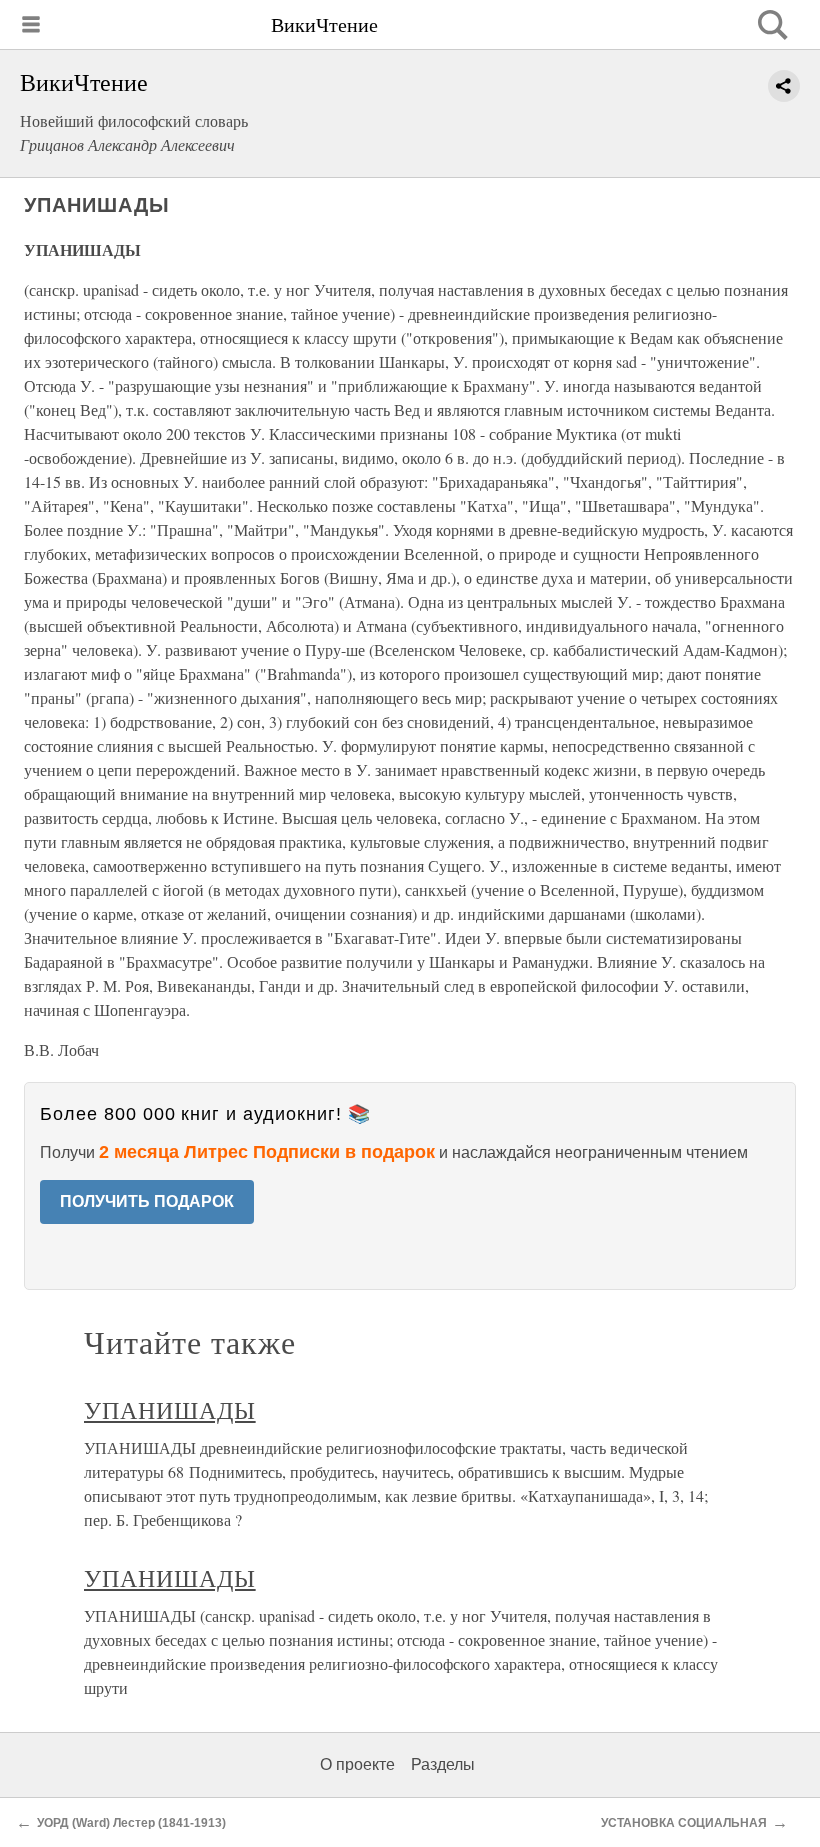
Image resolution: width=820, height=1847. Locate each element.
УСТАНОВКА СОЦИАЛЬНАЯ (684, 1823)
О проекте (357, 1764)
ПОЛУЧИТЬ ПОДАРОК (147, 1201)
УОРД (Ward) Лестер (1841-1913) (131, 1823)
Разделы (443, 1764)
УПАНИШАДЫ (170, 1410)
